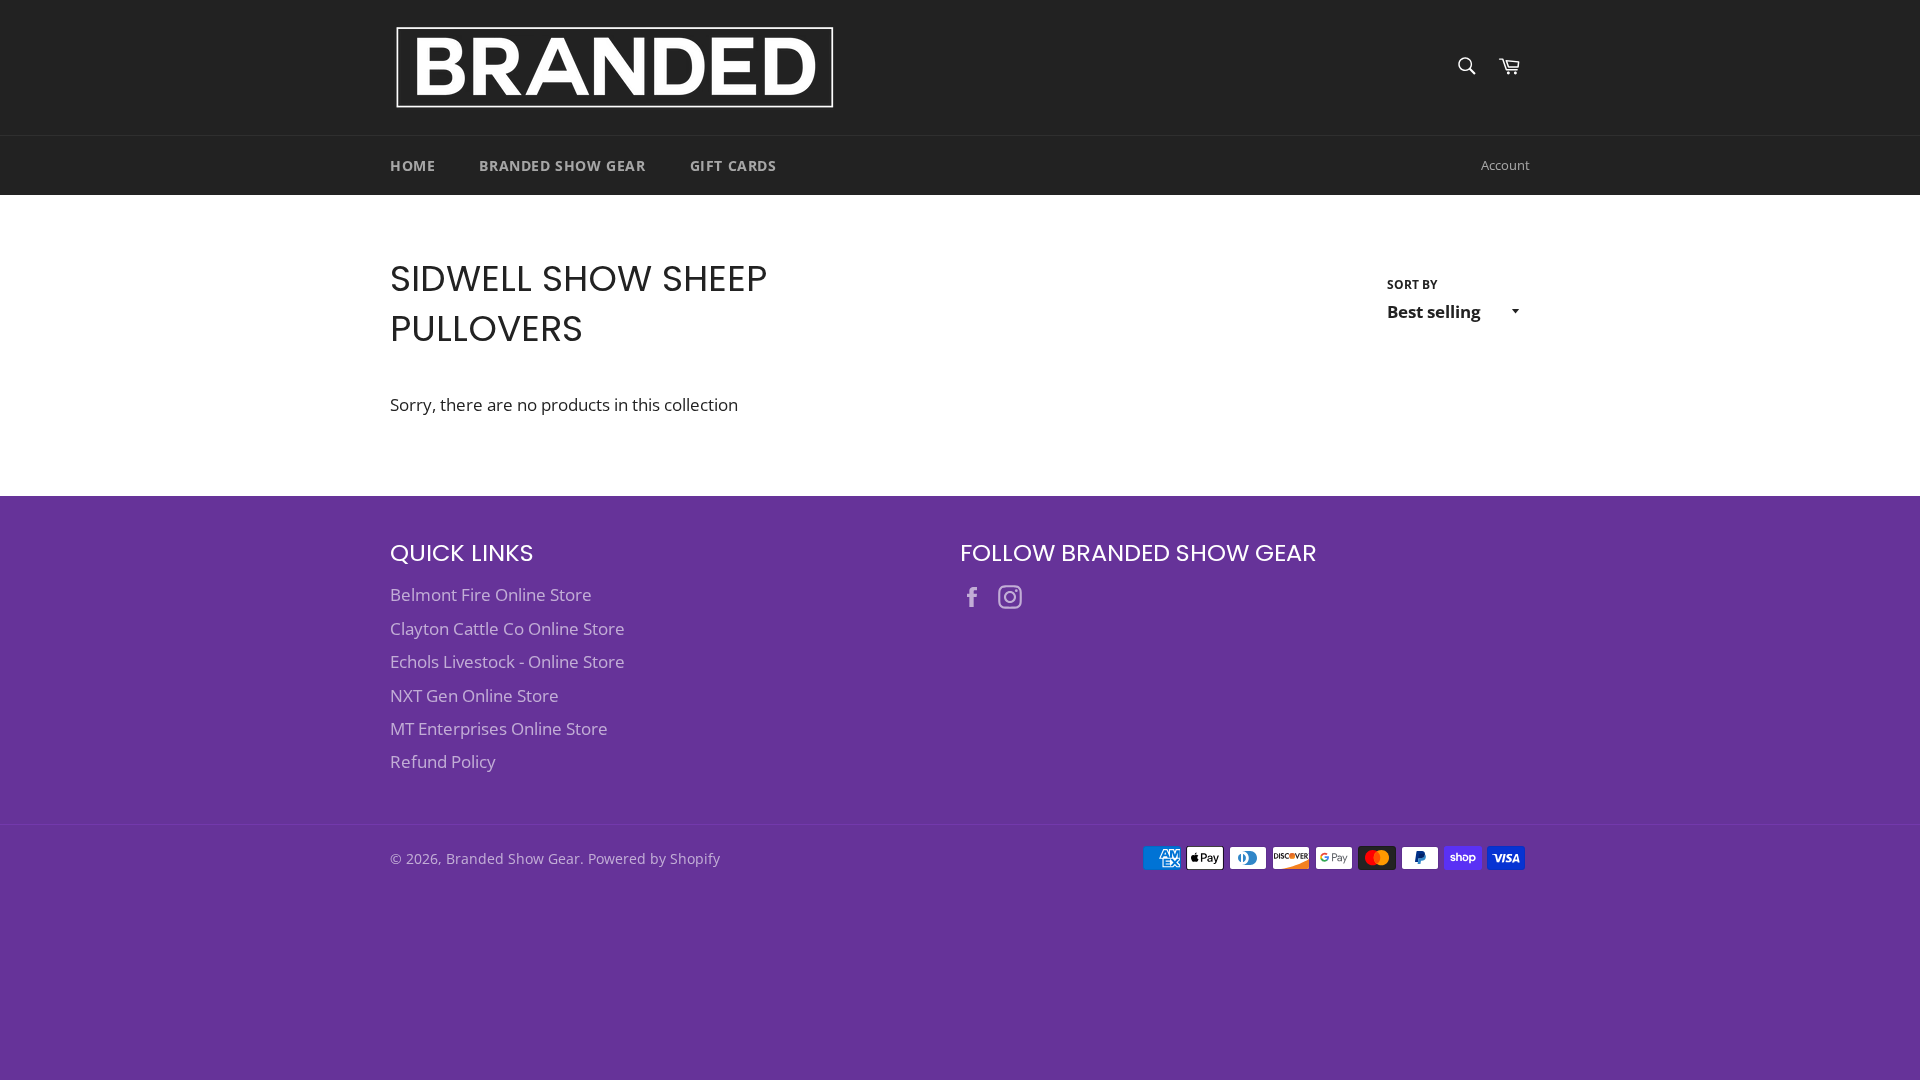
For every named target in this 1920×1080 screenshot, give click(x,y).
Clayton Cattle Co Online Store (507, 628)
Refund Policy (443, 761)
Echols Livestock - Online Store (507, 661)
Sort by (1412, 285)
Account (1505, 165)
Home (412, 165)
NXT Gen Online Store (474, 695)
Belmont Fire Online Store (491, 594)
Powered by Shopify (654, 858)
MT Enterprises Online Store (499, 728)
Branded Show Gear (562, 165)
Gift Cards (733, 165)
